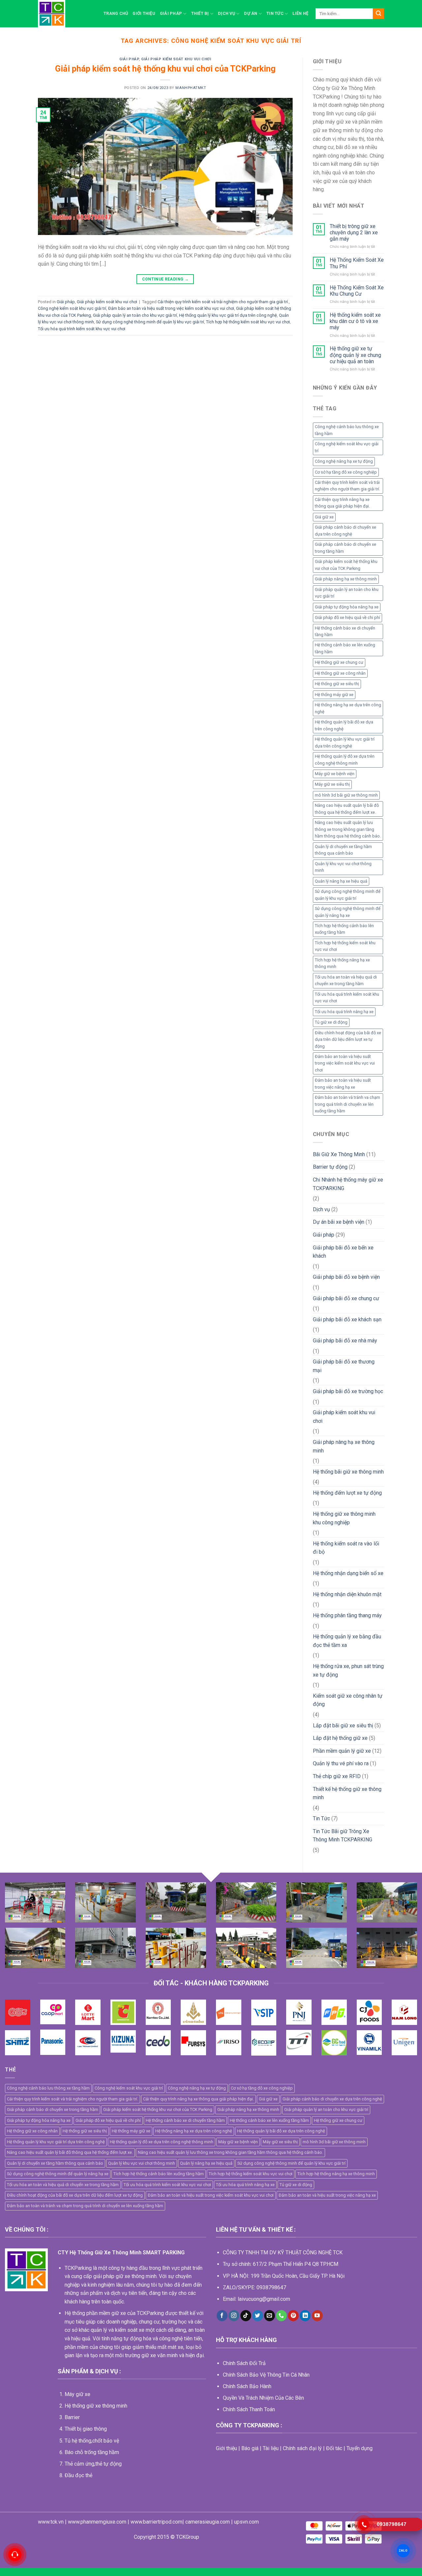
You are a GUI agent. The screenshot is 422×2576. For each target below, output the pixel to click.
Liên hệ (300, 13)
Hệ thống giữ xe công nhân (340, 673)
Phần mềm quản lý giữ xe (342, 1751)
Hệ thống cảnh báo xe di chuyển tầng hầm (345, 631)
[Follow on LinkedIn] (305, 2316)
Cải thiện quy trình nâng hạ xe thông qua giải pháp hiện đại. (342, 503)
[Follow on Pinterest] (293, 2316)
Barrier (72, 2417)
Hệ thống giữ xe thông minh (96, 2406)
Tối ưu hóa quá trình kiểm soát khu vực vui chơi (82, 329)
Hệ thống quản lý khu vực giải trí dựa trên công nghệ (228, 315)
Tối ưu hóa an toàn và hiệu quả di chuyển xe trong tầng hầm (346, 980)
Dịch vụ (226, 13)
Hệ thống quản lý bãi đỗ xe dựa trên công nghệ (344, 725)
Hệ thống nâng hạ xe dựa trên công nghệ (348, 708)
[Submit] (378, 14)
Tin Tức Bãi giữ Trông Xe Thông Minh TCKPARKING (343, 1836)
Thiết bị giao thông (86, 2429)
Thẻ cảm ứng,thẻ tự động (93, 2464)
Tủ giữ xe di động (331, 1022)
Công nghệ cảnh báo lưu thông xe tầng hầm (347, 430)
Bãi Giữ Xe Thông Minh (339, 1154)
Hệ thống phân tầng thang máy (347, 1615)
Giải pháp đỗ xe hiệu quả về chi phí (347, 617)
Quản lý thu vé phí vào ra (341, 1763)
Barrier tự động (330, 1167)
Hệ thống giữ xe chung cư (339, 662)
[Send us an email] (270, 2316)
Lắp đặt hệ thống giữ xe (340, 1738)
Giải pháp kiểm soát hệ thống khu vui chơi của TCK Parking (346, 565)
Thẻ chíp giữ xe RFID (337, 1776)
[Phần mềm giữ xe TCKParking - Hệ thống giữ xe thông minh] (66, 14)
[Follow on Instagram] (234, 2316)
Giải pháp (171, 13)
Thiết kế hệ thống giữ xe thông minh (347, 1793)
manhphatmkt (191, 88)
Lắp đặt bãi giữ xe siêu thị (343, 1726)
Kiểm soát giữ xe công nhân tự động (348, 1700)
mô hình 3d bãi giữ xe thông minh (346, 795)
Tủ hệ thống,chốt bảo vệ (92, 2441)
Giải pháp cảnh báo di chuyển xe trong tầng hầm (346, 548)
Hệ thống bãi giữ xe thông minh (348, 1472)
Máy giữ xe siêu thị (332, 784)
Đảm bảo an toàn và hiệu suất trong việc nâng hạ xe (343, 1083)
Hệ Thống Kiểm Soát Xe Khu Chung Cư (357, 291)
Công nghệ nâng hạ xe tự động (344, 461)
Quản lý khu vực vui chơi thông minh (343, 867)
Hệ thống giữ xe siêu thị (337, 684)
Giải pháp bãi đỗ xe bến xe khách (343, 1252)
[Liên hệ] (15, 2555)
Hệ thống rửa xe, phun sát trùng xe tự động (348, 1670)
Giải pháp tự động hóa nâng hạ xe (347, 607)
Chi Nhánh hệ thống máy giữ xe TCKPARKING (348, 1184)
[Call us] (281, 2316)
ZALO (403, 2550)
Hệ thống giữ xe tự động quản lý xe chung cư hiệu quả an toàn (355, 355)
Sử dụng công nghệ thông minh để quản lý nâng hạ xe (348, 912)
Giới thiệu (144, 13)
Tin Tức (275, 13)
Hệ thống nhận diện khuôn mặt (347, 1594)
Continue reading (166, 279)
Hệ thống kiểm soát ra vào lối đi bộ (346, 1548)
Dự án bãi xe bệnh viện (339, 1222)
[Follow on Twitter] (258, 2316)
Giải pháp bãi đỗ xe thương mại (344, 1366)
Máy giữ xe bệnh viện (335, 774)
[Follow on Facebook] (222, 2316)
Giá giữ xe (324, 517)
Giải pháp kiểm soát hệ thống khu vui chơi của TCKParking (165, 69)
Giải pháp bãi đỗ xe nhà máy (345, 1341)
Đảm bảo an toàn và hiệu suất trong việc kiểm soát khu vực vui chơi (171, 308)
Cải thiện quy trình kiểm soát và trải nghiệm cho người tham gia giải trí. (223, 302)
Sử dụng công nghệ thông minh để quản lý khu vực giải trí (150, 322)
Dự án (251, 13)
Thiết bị (200, 13)
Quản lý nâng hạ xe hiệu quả (341, 881)
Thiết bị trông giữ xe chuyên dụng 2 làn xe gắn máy (354, 233)
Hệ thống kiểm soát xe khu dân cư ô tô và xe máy (355, 321)
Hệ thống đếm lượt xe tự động (347, 1493)
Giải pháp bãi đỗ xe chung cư (346, 1298)
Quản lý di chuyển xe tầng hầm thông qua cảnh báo (343, 850)
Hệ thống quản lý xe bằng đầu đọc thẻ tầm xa (347, 1641)
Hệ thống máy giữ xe (334, 695)
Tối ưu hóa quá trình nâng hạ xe (344, 1012)
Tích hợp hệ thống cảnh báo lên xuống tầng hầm (344, 929)
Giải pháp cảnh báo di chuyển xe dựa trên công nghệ (346, 530)
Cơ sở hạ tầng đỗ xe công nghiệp (346, 472)
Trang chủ (116, 13)
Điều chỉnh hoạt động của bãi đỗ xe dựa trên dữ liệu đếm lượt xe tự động (348, 1039)
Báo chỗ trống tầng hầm (92, 2452)
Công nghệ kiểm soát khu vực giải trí (72, 308)
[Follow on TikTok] (246, 2316)
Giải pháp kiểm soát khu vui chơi (176, 59)
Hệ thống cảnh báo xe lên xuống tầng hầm (345, 648)
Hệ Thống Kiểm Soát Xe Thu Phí (357, 263)
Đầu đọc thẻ (78, 2475)
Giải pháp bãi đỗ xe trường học (348, 1391)
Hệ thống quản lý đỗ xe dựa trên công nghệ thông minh (345, 760)
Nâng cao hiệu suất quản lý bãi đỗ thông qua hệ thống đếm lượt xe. (347, 809)
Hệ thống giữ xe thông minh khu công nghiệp (344, 1518)
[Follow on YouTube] (317, 2316)
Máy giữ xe (77, 2394)
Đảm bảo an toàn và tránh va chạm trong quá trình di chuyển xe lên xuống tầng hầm (347, 1104)
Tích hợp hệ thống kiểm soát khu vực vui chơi (248, 322)
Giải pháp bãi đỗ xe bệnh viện (346, 1277)
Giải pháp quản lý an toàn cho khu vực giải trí (135, 315)
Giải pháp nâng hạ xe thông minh (346, 579)
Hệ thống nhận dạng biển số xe (348, 1573)
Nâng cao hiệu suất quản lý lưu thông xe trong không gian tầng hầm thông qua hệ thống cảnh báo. (348, 829)
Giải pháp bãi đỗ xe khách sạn (347, 1319)
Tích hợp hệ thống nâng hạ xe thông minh (342, 963)
